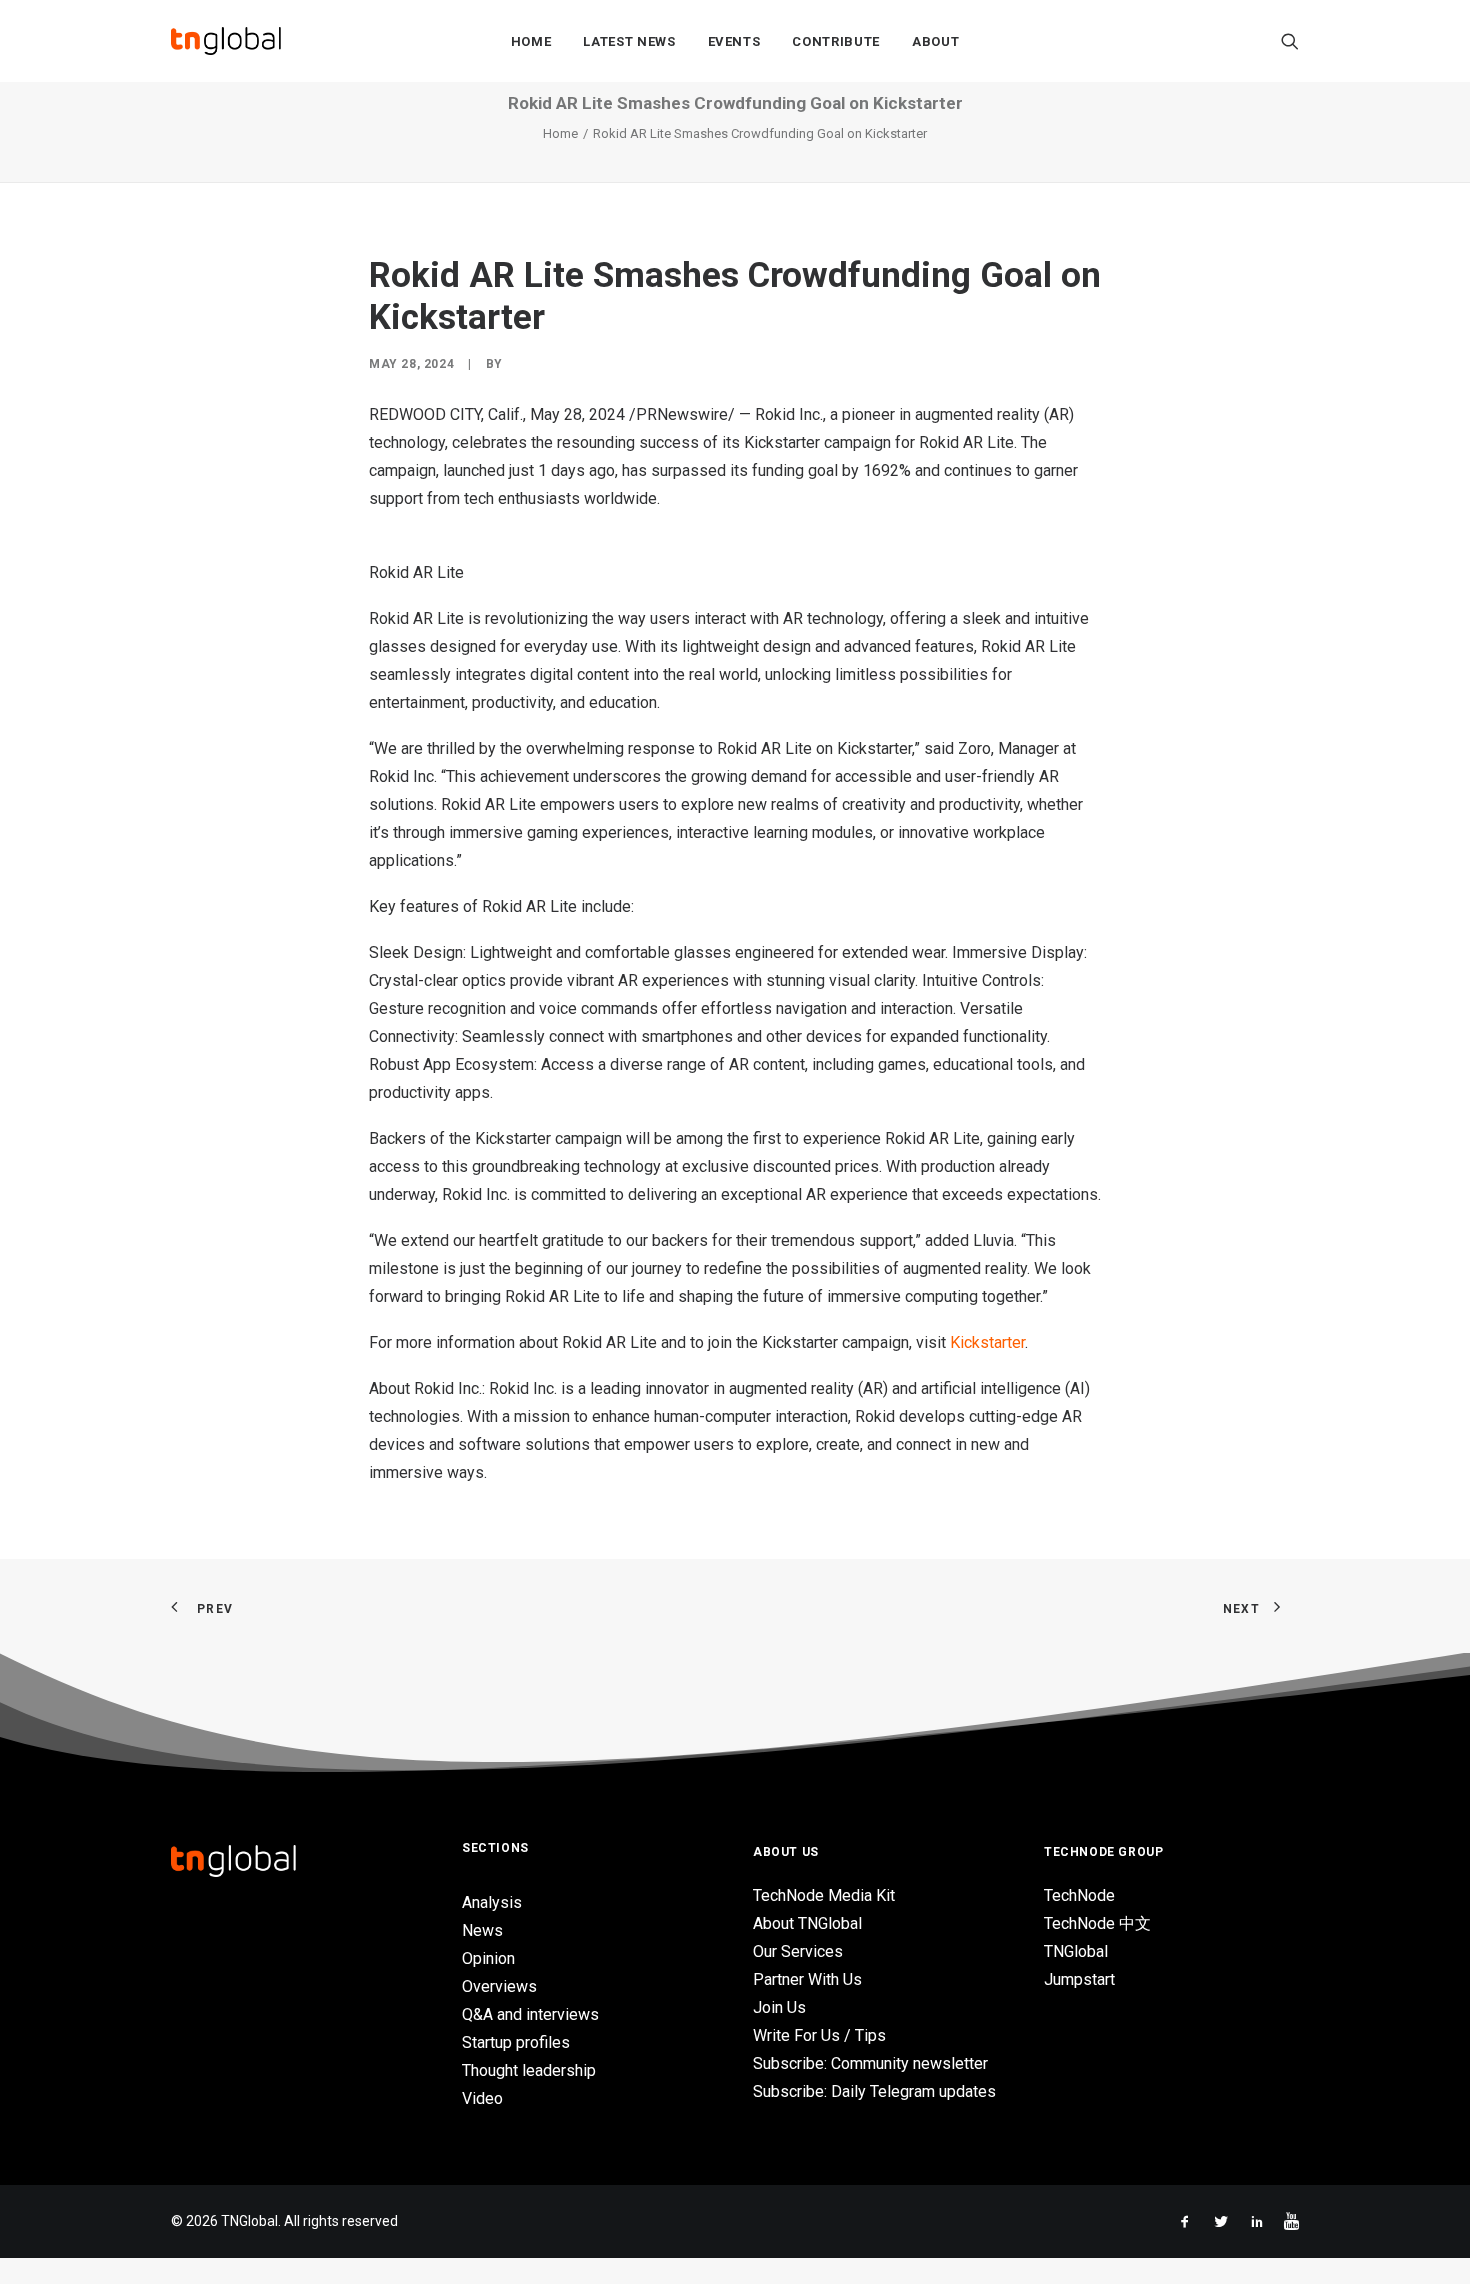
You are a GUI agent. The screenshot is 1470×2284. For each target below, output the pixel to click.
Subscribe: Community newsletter (870, 2063)
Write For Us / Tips (819, 2035)
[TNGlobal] (226, 41)
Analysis (492, 1902)
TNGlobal (1076, 1951)
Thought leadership (529, 2070)
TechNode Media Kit (824, 1895)
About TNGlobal (807, 1923)
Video (482, 2098)
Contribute (836, 41)
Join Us (779, 2007)
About (935, 41)
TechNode (1079, 1895)
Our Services (798, 1951)
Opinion (488, 1958)
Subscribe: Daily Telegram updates (874, 2091)
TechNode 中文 (1097, 1923)
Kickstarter (987, 1342)
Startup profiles (516, 2042)
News (482, 1930)
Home (531, 41)
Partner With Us (807, 1979)
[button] (1290, 41)
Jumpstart (1079, 1979)
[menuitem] (531, 41)
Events (734, 41)
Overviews (499, 1986)
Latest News (629, 41)
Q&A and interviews (530, 2014)
